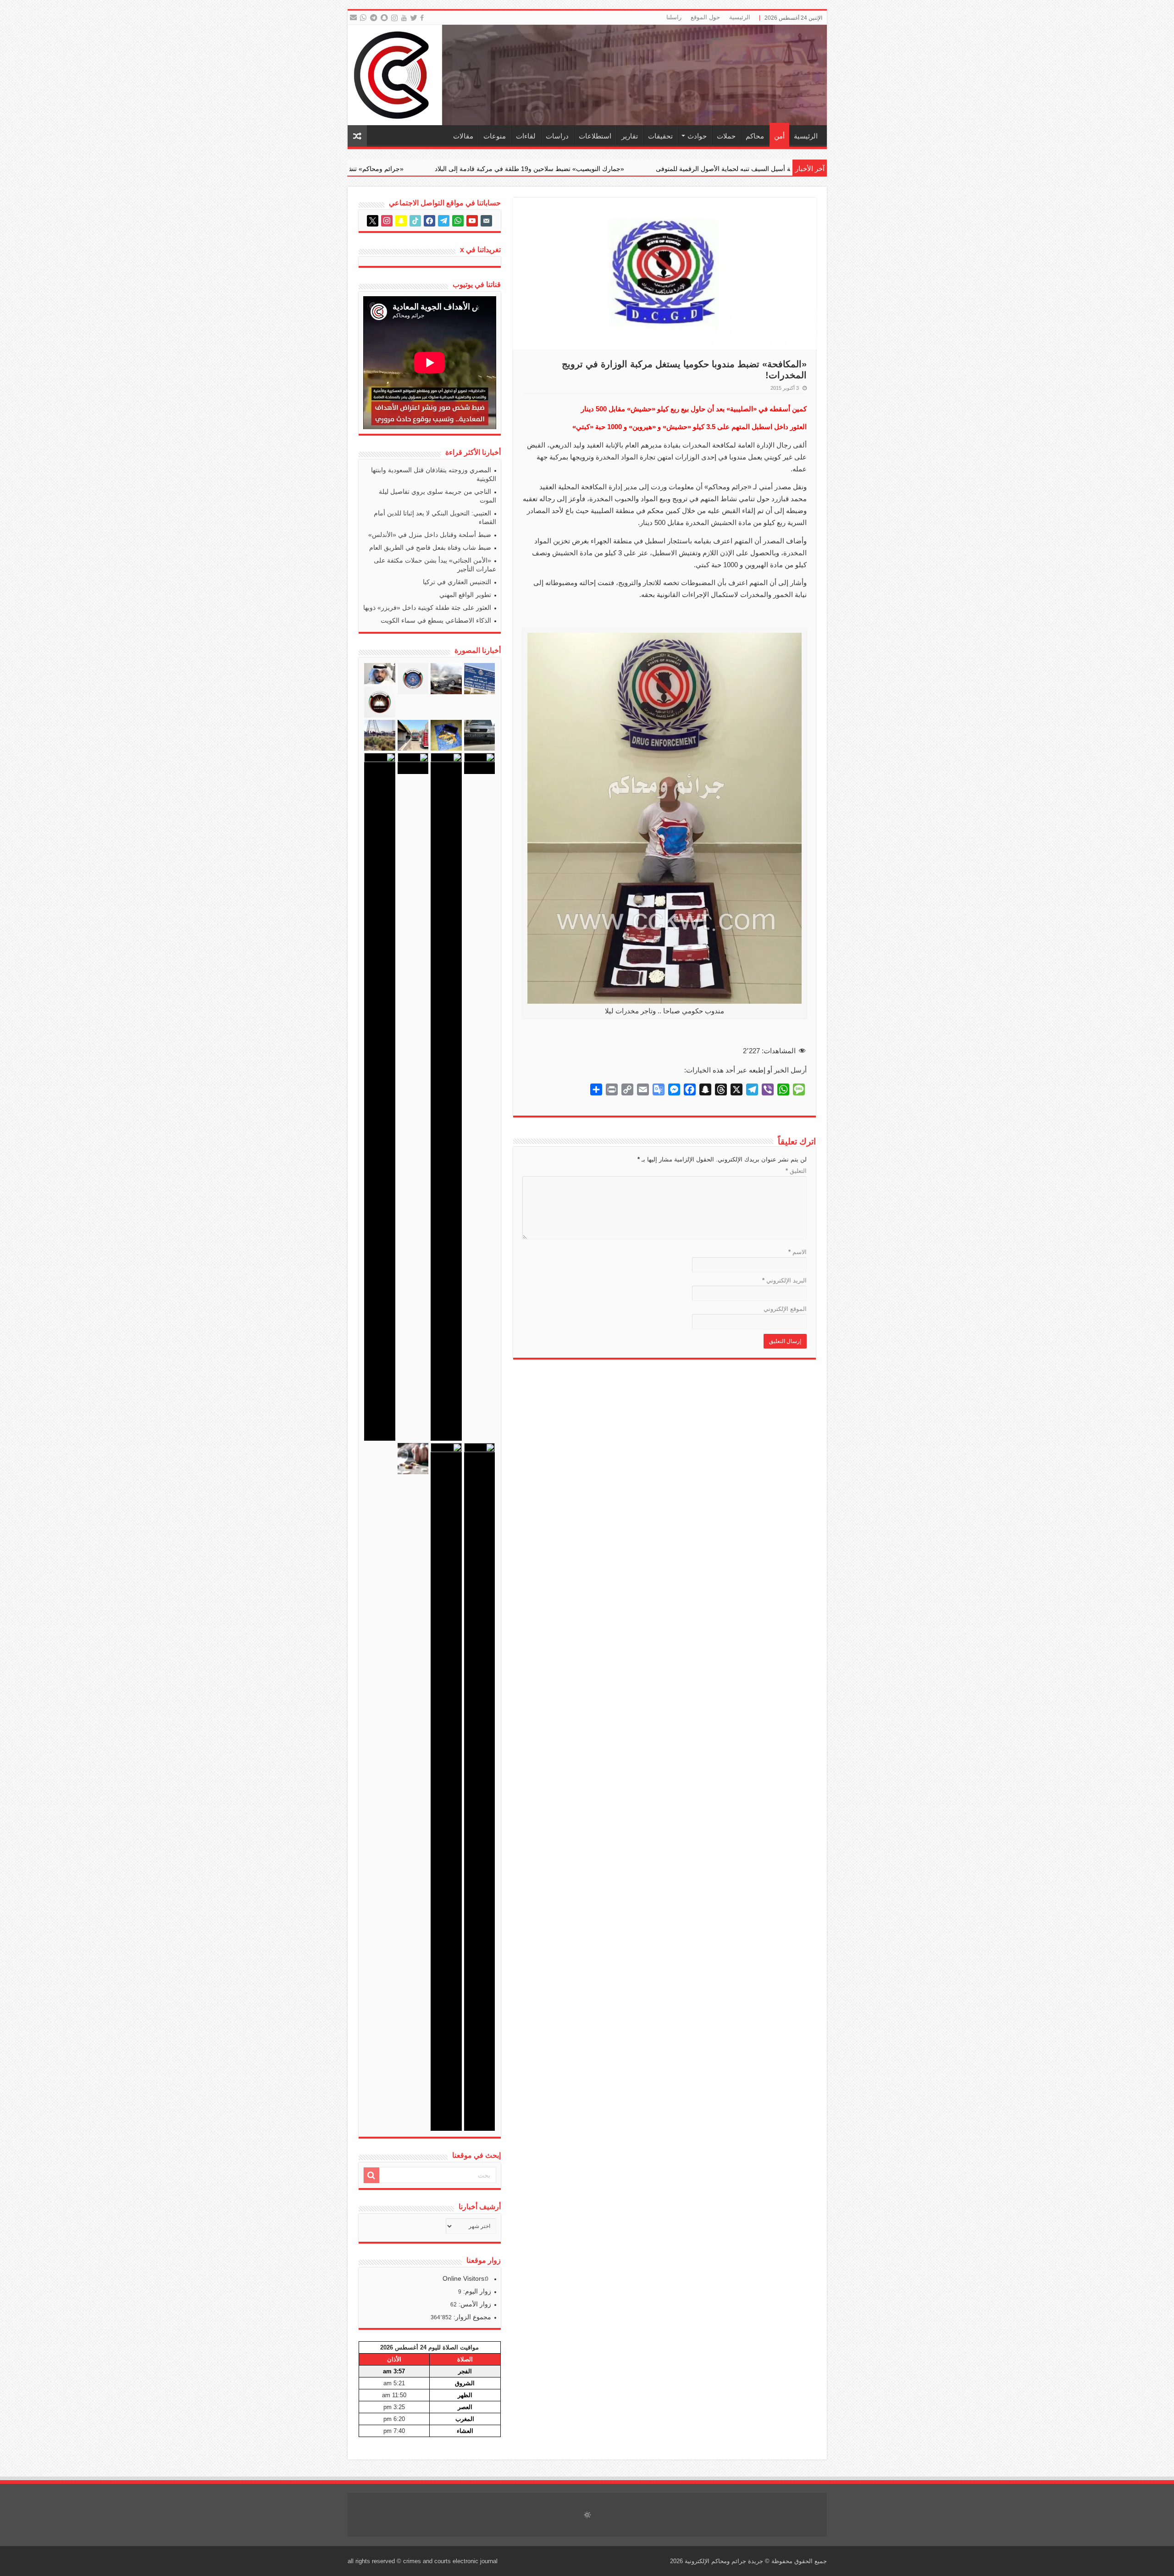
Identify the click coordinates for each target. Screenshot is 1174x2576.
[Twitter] (414, 18)
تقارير (630, 136)
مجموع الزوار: (471, 2317)
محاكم (755, 136)
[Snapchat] (385, 18)
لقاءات (526, 136)
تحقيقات (660, 136)
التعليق (796, 1171)
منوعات (495, 136)
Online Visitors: (465, 2278)
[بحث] (371, 2175)
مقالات (463, 136)
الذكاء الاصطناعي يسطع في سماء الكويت (436, 620)
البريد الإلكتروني (784, 1280)
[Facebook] (423, 18)
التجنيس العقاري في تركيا (457, 582)
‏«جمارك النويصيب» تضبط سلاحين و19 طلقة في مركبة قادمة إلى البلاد (779, 169)
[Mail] (353, 18)
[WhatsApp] (363, 18)
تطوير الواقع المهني (465, 595)
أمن (779, 136)
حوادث (697, 136)
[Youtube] (404, 18)
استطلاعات (595, 136)
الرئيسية (740, 17)
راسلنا (674, 17)
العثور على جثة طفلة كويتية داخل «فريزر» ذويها (427, 608)
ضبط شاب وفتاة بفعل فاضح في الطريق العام (430, 547)
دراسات (557, 136)
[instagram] (395, 18)
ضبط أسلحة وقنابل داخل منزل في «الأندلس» (430, 535)
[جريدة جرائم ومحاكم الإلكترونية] (587, 75)
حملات (726, 136)
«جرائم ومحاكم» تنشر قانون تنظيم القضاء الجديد (588, 169)
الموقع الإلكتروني (785, 1309)
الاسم (797, 1252)
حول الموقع (705, 17)
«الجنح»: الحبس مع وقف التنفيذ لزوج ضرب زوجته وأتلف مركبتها (406, 169)
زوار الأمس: (474, 2304)
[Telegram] (373, 18)
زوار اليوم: (476, 2291)
